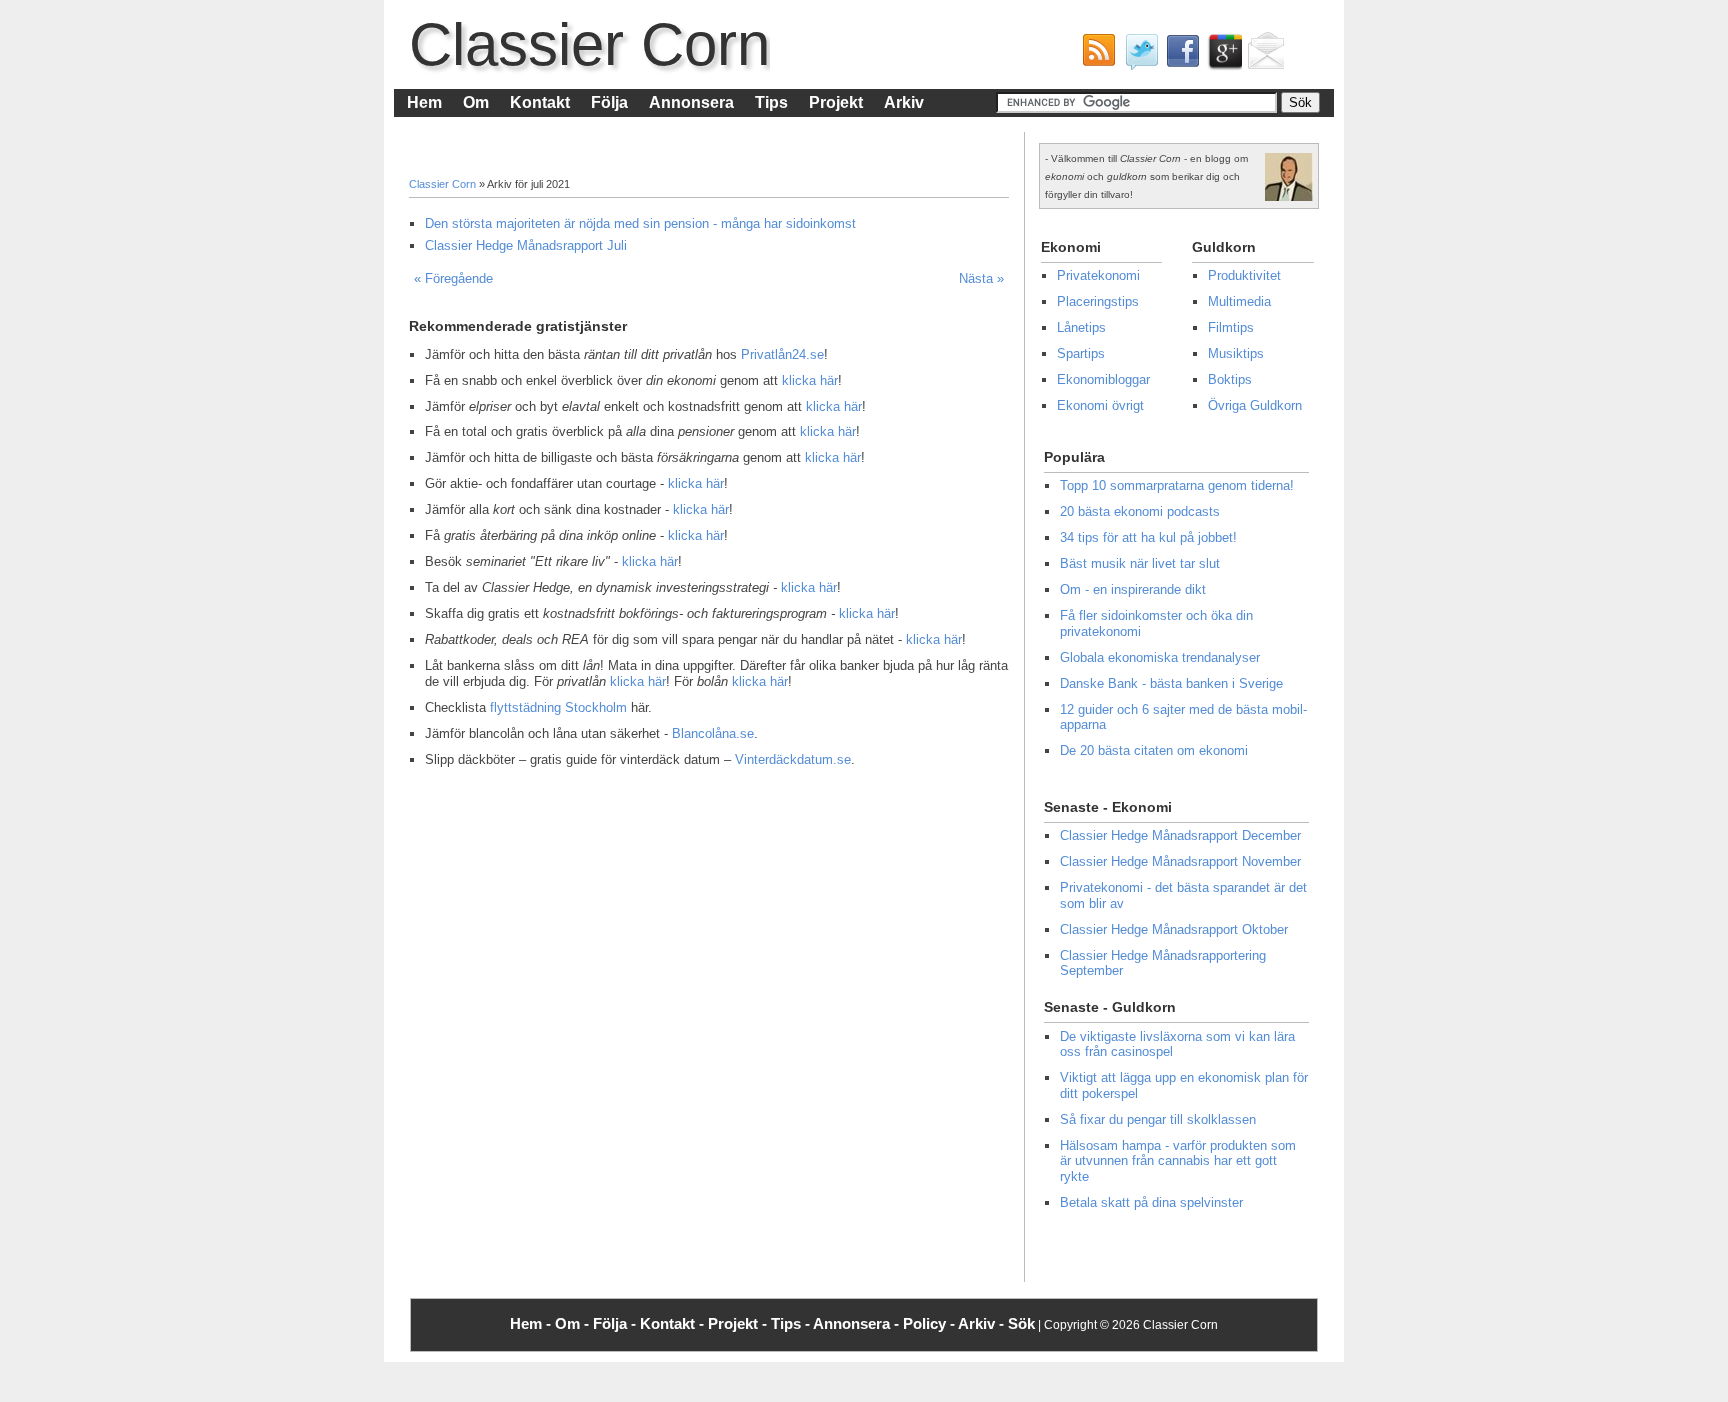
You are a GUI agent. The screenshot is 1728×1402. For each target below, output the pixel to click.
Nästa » (981, 278)
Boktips (1230, 379)
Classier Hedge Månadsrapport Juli (526, 245)
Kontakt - (674, 1323)
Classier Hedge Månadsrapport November (1180, 861)
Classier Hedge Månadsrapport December (1180, 835)
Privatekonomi (1098, 275)
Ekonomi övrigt (1100, 405)
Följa (609, 102)
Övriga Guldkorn (1255, 405)
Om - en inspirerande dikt (1133, 589)
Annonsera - (858, 1323)
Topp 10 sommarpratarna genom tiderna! (1177, 485)
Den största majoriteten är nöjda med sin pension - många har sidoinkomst (640, 223)
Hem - (532, 1323)
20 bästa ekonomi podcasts (1140, 511)
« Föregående (453, 278)
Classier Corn (589, 44)
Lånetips (1081, 327)
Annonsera (691, 102)
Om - (574, 1323)
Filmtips (1231, 327)
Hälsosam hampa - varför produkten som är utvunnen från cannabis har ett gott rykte (1178, 1161)
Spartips (1081, 353)
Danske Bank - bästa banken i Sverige (1171, 683)
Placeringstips (1098, 301)
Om (476, 102)
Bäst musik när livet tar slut (1140, 563)
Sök (1021, 1323)
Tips (771, 102)
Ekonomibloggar (1103, 379)
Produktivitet (1244, 275)
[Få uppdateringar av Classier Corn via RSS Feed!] (1095, 56)
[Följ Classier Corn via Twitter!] (1137, 56)
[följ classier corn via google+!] (1221, 56)
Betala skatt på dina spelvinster (1151, 1202)
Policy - (930, 1323)
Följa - (616, 1323)
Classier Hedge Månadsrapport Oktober (1174, 929)
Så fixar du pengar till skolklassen (1158, 1119)
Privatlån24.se (782, 354)
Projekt (836, 102)
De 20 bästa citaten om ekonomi (1154, 750)
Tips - (792, 1323)
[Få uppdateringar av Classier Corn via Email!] (1263, 56)
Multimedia (1239, 301)
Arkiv (904, 102)
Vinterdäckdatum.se (793, 759)
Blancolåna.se (713, 733)
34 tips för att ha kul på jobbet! (1148, 537)
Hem (424, 102)
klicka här (810, 380)
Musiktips (1236, 353)
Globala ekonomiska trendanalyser (1160, 657)
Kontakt (540, 102)
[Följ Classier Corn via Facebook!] (1179, 56)
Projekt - (739, 1323)
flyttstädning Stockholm (558, 707)
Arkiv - (983, 1323)
